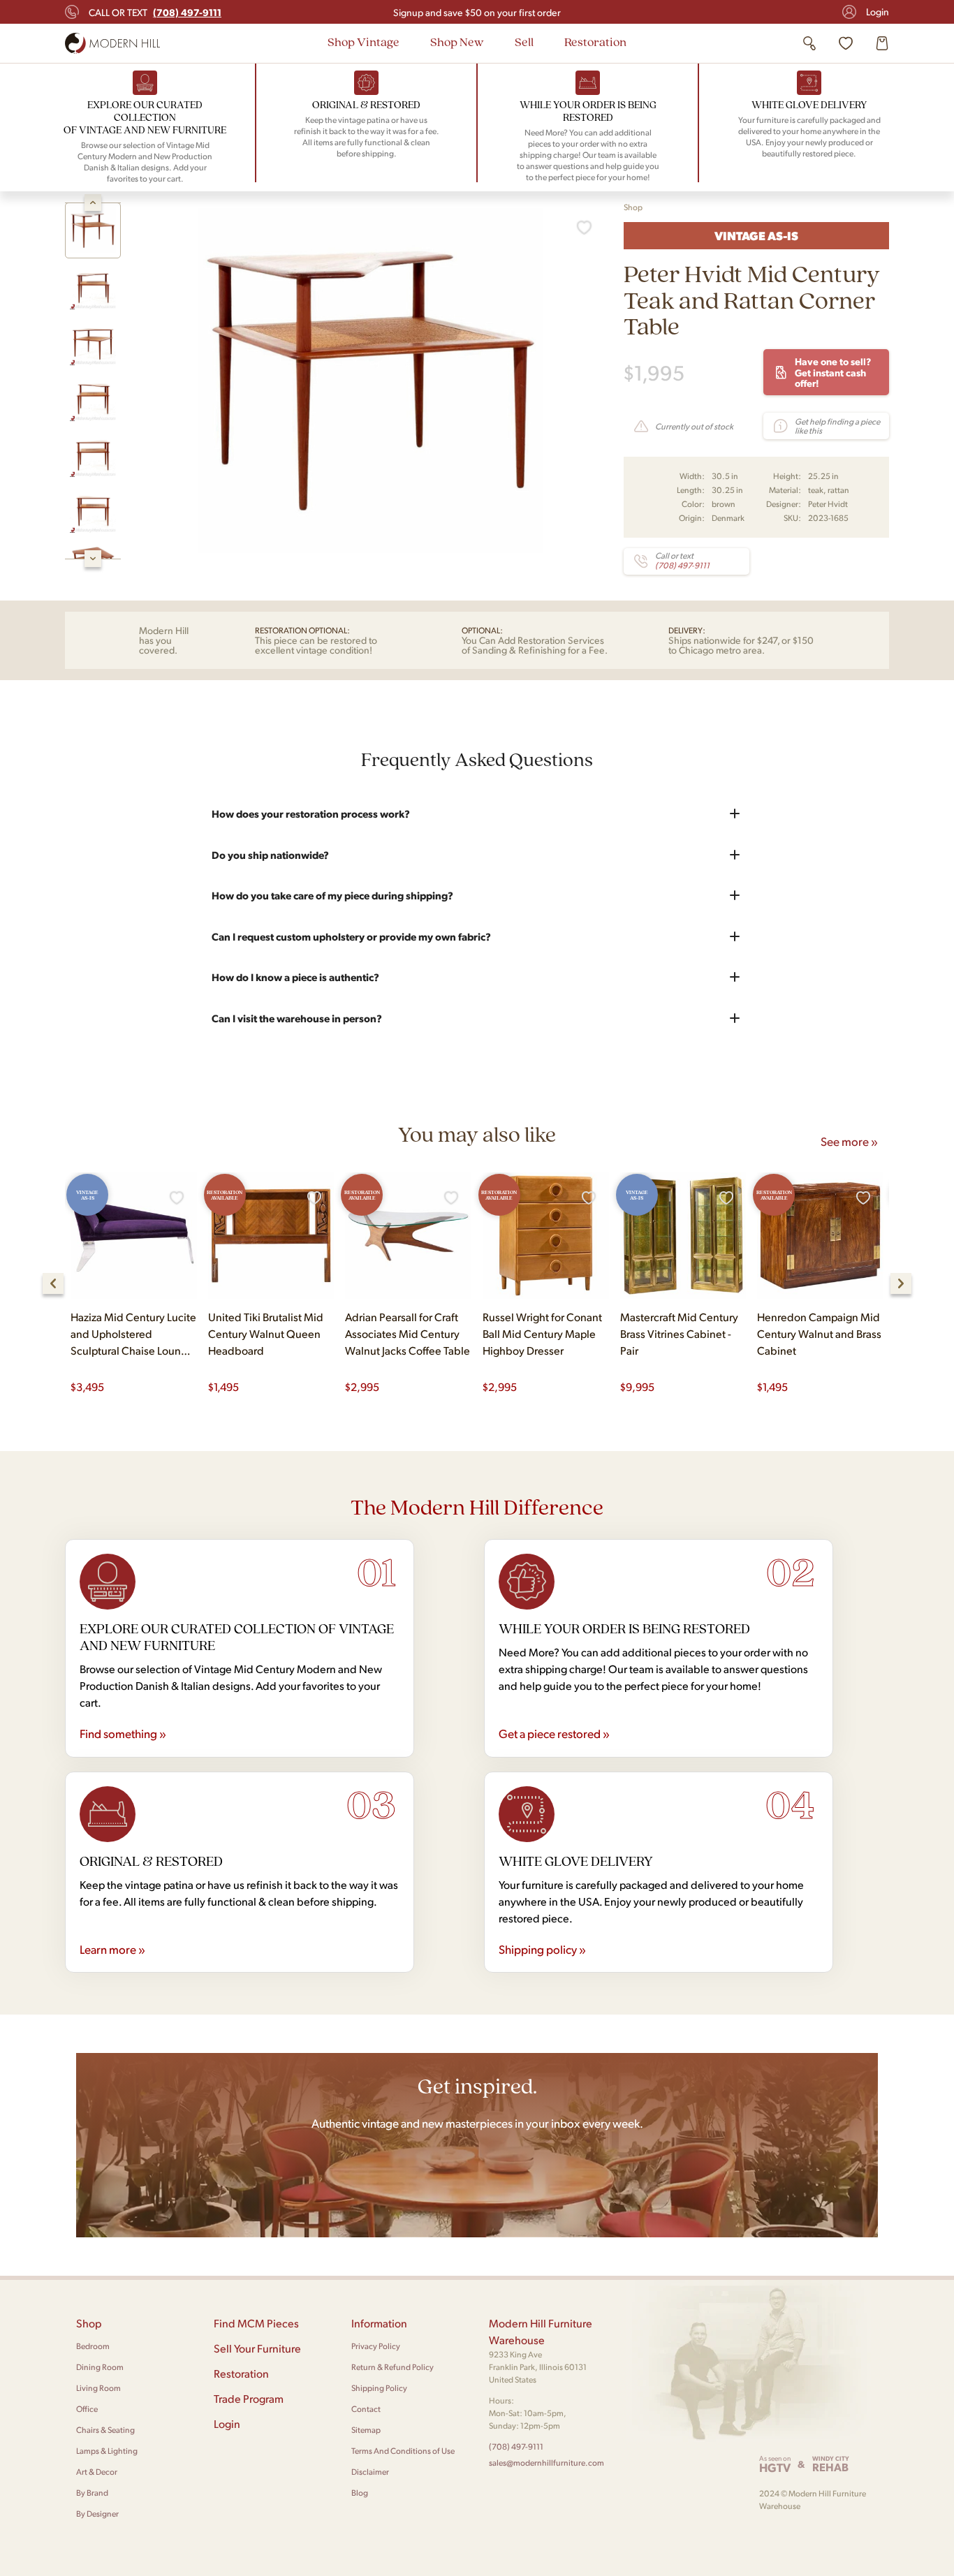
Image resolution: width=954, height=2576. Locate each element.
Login (878, 12)
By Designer (97, 2514)
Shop (633, 207)
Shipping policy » (542, 1949)
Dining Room (100, 2367)
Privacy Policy (376, 2346)
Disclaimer (370, 2472)
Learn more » (112, 1949)
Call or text (155, 12)
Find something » (123, 1733)
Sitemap (366, 2430)
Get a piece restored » (554, 1733)
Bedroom (93, 2346)
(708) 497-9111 (516, 2446)
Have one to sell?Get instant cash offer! (833, 372)
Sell (524, 42)
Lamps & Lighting (107, 2451)
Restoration (595, 42)
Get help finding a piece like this (837, 426)
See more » (849, 1141)
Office (87, 2409)
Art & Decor (97, 2472)
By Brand (92, 2493)
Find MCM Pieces (256, 2323)
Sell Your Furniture (257, 2348)
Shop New (457, 42)
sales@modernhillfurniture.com (546, 2463)
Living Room (98, 2388)
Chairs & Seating (105, 2430)
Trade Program (249, 2398)
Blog (360, 2493)
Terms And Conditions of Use (403, 2451)
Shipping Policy (379, 2388)
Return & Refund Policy (392, 2367)
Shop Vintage (364, 42)
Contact (366, 2409)
